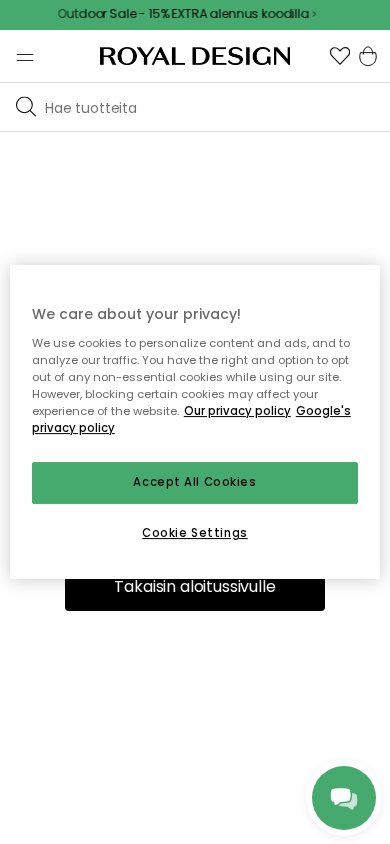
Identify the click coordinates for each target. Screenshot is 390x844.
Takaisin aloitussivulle (194, 586)
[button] (340, 56)
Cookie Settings (195, 533)
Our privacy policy (237, 411)
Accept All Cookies (194, 482)
